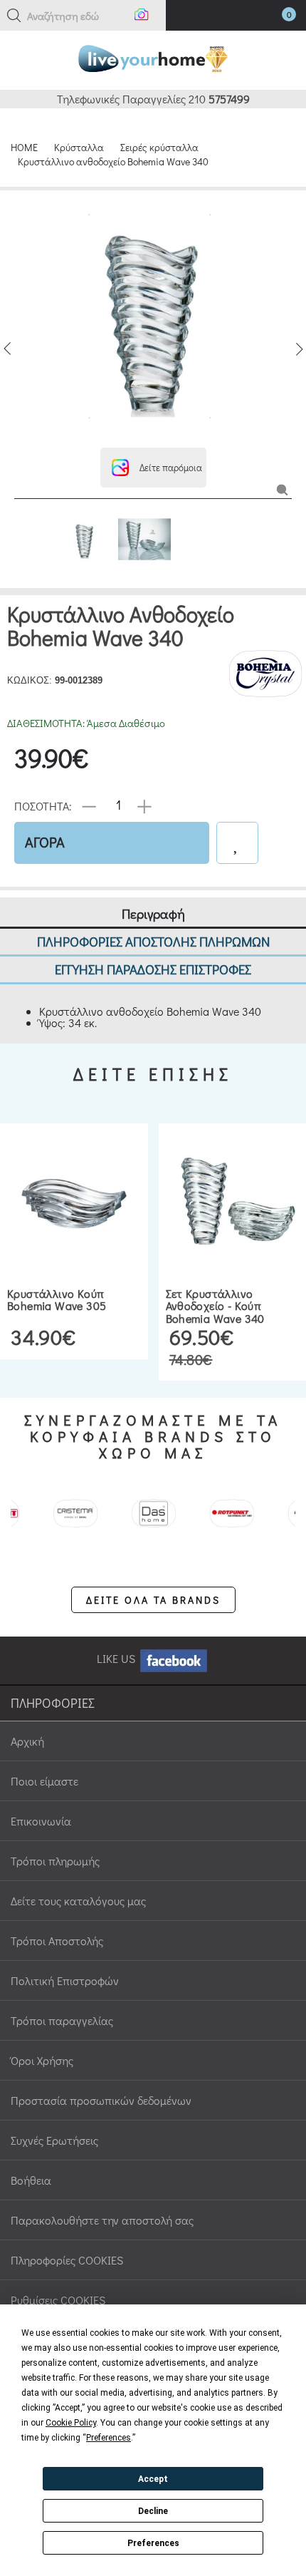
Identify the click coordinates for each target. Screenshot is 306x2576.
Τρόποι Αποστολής (57, 1941)
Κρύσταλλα (79, 147)
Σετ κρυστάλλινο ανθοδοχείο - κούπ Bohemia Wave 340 (215, 1306)
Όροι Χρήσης (42, 2060)
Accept (153, 2479)
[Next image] (299, 349)
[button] (14, 16)
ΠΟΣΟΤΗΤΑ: (43, 805)
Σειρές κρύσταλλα (159, 147)
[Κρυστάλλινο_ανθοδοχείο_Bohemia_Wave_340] (282, 489)
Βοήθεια (31, 2180)
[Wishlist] (237, 843)
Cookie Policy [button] (71, 2423)
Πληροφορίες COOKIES (67, 2260)
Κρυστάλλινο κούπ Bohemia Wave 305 (57, 1300)
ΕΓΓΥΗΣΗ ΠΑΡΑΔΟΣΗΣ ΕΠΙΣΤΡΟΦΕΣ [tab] (153, 969)
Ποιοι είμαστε (44, 1781)
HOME (24, 147)
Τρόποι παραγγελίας (62, 2020)
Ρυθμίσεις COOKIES (58, 2300)
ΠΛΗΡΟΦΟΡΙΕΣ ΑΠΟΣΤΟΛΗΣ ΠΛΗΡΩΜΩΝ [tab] (153, 941)
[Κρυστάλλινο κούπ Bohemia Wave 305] (74, 1202)
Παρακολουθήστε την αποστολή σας (102, 2220)
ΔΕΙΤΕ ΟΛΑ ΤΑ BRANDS (153, 1600)
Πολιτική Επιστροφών (65, 1980)
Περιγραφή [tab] (153, 913)
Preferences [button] (109, 2438)
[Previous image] (7, 349)
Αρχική (27, 1741)
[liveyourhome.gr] (153, 57)
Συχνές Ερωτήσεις (54, 2140)
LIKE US (117, 1658)
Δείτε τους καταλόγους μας (78, 1901)
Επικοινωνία (41, 1821)
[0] (275, 18)
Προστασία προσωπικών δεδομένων (101, 2100)
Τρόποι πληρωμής (55, 1861)
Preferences (153, 2543)
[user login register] (247, 17)
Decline (153, 2511)
